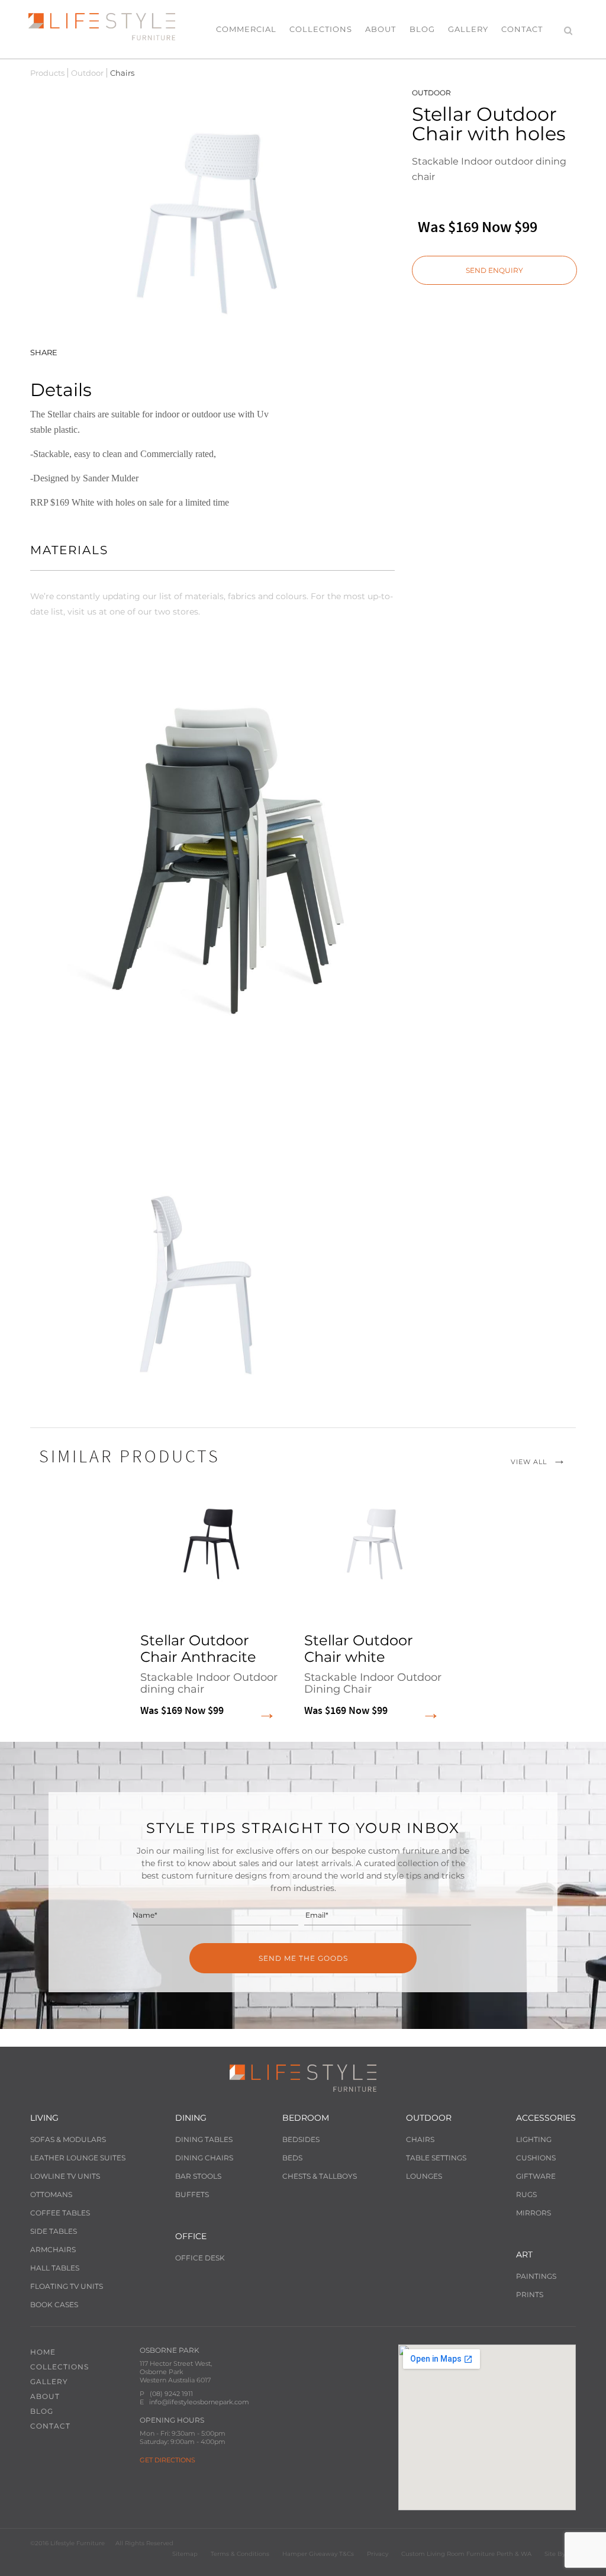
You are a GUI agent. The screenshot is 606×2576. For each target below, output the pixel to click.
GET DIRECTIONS (167, 2460)
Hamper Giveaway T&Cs (318, 2554)
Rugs (526, 2194)
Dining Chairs (204, 2158)
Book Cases (54, 2305)
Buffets (192, 2194)
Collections (321, 29)
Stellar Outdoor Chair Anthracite (209, 1675)
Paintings (536, 2276)
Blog (422, 29)
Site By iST (560, 2554)
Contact (522, 29)
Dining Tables (204, 2139)
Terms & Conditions (240, 2554)
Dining (191, 2118)
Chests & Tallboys (320, 2176)
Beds (292, 2158)
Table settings (436, 2158)
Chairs (420, 2139)
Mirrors (534, 2213)
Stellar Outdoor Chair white (373, 1675)
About (381, 29)
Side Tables (54, 2231)
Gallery (468, 29)
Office (191, 2236)
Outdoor (87, 73)
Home (43, 2352)
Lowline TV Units (65, 2176)
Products (47, 73)
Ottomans (51, 2194)
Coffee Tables (60, 2213)
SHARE (44, 352)
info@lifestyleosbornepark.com (199, 2402)
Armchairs (53, 2249)
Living (44, 2118)
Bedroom (306, 2118)
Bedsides (301, 2139)
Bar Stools (198, 2176)
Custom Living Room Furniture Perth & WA (466, 2554)
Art (524, 2255)
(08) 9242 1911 (171, 2394)
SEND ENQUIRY (494, 270)
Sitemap (185, 2554)
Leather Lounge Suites (78, 2158)
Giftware (536, 2176)
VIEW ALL (529, 1462)
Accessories (546, 2118)
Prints (530, 2294)
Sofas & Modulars (68, 2139)
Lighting (534, 2139)
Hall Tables (55, 2268)
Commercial (246, 29)
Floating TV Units (67, 2286)
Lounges (424, 2176)
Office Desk (200, 2258)
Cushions (536, 2158)
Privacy (378, 2554)
